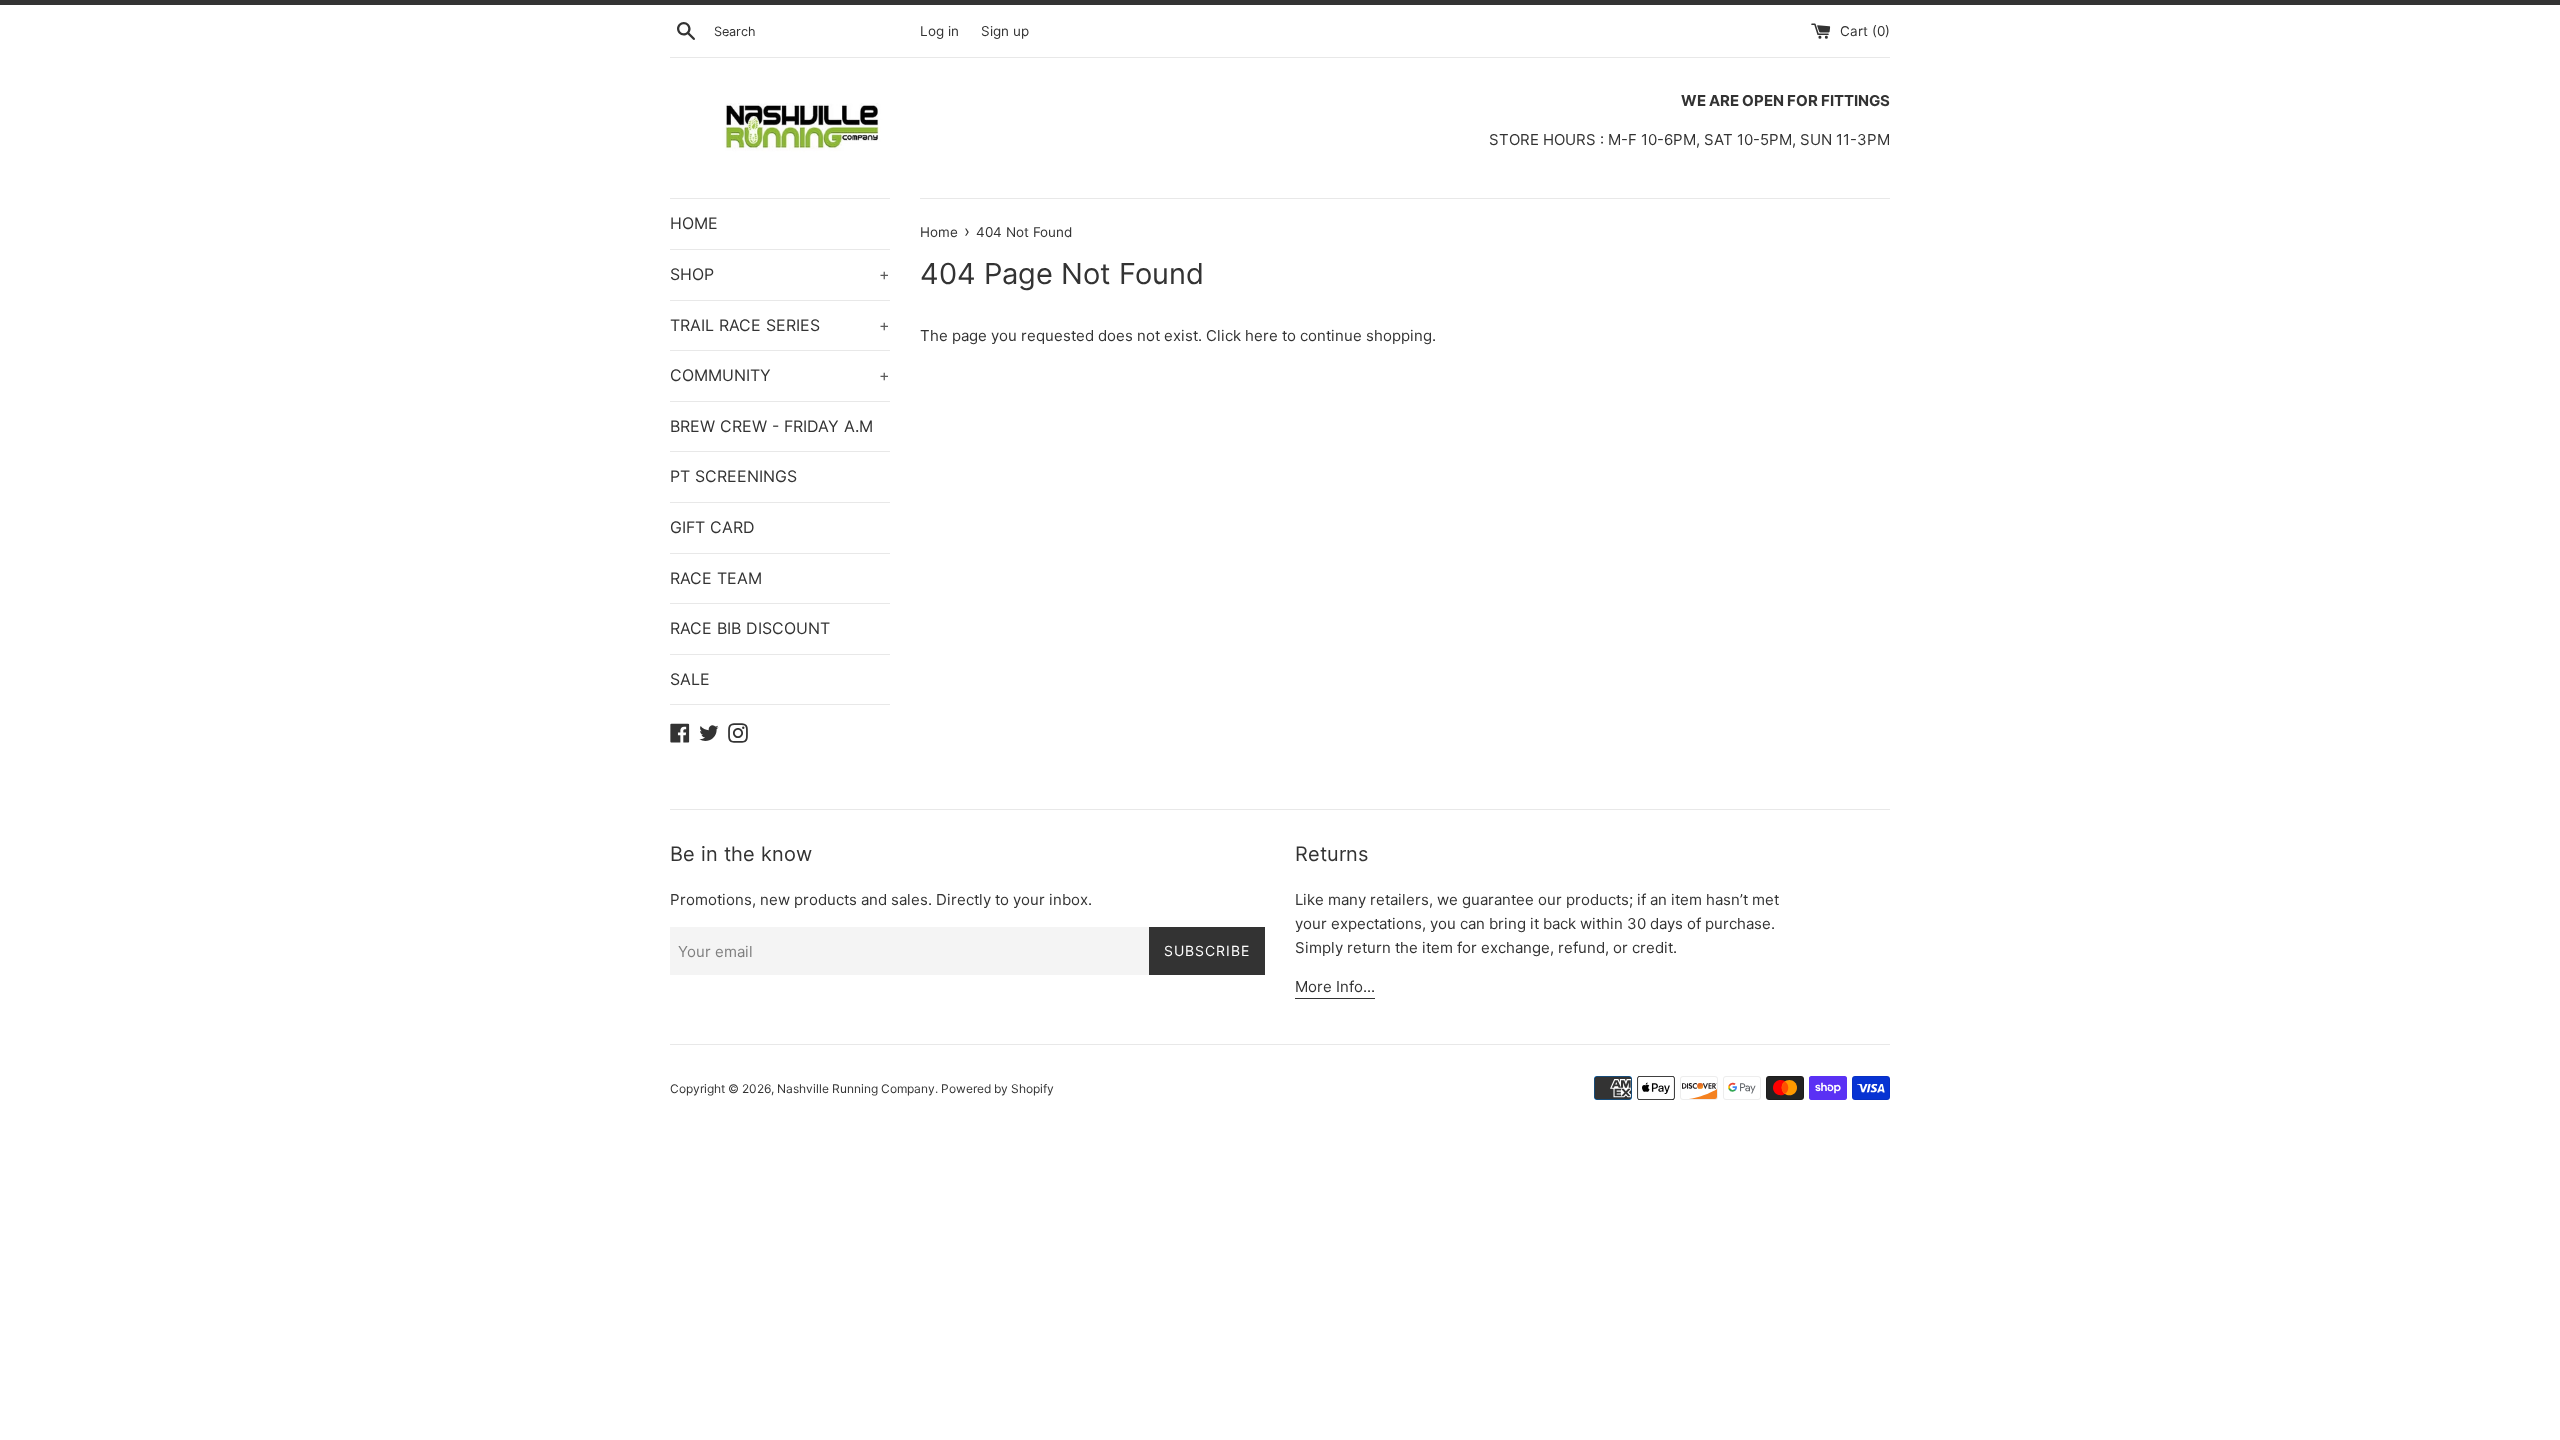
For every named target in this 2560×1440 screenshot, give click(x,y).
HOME (694, 223)
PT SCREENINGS (733, 476)
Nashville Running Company (856, 1088)
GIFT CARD (712, 527)
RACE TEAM (716, 578)
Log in (939, 31)
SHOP (780, 274)
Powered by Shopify (997, 1088)
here (1261, 335)
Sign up (1005, 31)
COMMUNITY (780, 375)
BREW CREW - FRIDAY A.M (771, 426)
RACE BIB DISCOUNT (750, 628)
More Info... (1335, 986)
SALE (690, 679)
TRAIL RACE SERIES (780, 325)
